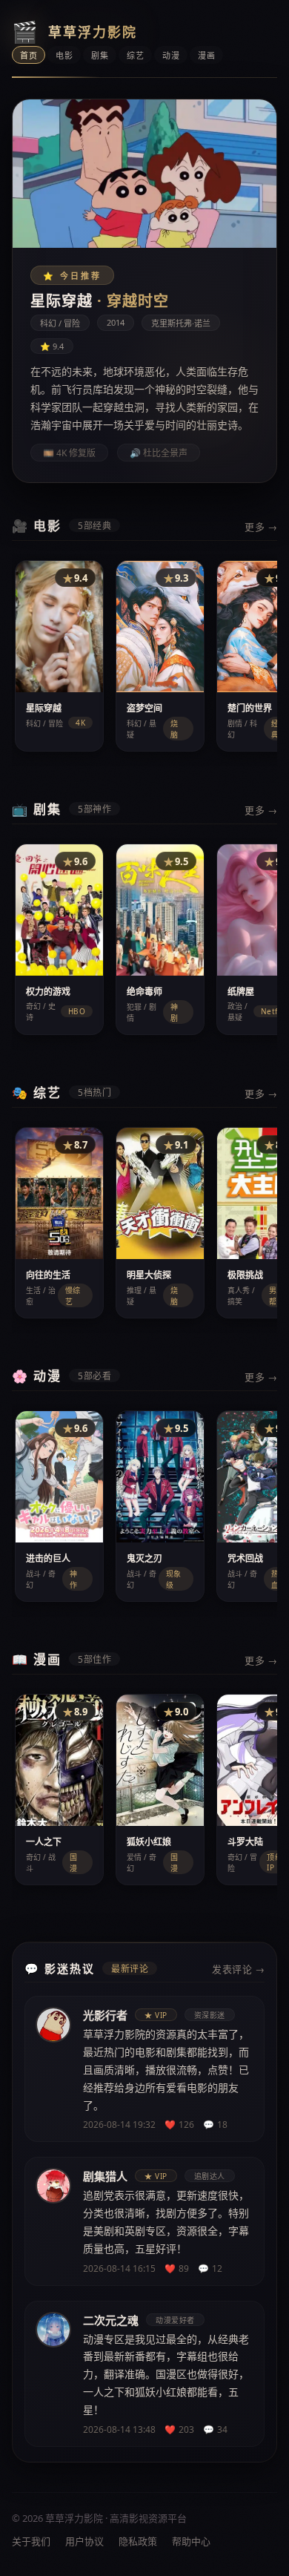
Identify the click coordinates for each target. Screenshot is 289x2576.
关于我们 (31, 2541)
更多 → (261, 527)
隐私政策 (138, 2541)
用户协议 (84, 2541)
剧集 (100, 55)
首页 (29, 55)
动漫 (171, 55)
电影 (64, 55)
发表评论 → (238, 1969)
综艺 (135, 55)
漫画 (206, 55)
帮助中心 (191, 2541)
